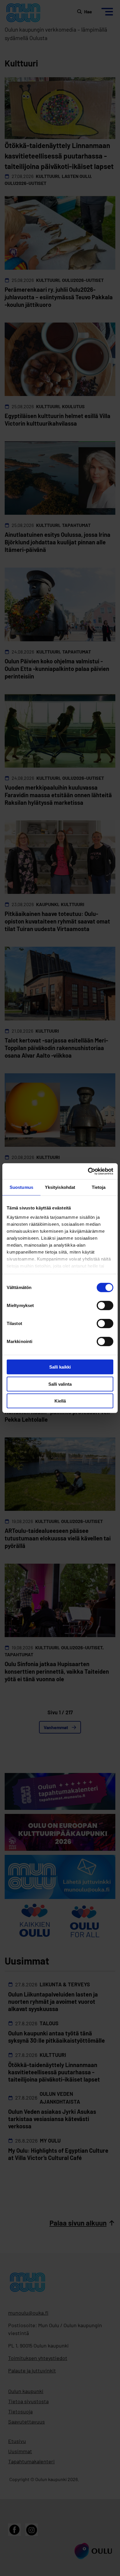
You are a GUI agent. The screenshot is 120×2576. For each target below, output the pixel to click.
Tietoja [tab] (99, 1187)
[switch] (105, 1306)
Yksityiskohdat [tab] (60, 1187)
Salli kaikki (60, 1367)
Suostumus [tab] (21, 1187)
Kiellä (60, 1401)
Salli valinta (60, 1384)
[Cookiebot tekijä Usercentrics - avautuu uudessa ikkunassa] (88, 1171)
